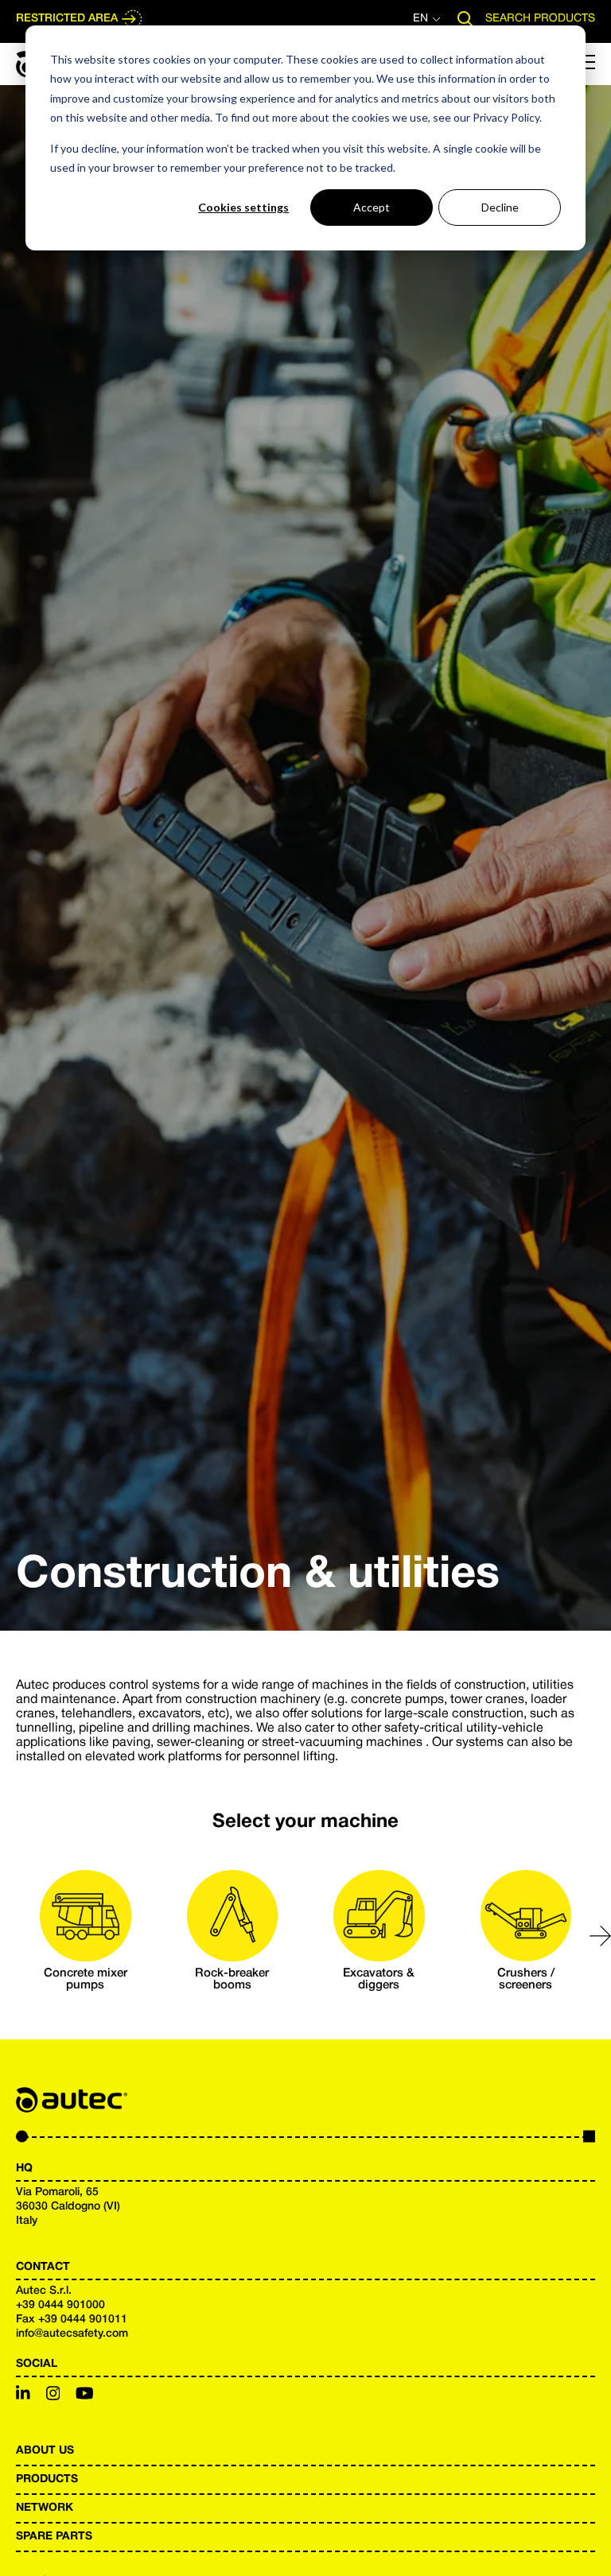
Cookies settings (243, 207)
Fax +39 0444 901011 (72, 2320)
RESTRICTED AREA (67, 19)
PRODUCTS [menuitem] (47, 2479)
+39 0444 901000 (60, 2305)
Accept (372, 207)
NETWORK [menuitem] (45, 2508)
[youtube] (85, 2396)
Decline (500, 207)
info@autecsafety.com (72, 2334)
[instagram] (53, 2396)
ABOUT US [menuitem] (45, 2451)
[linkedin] (23, 2396)
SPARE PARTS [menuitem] (54, 2537)
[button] (600, 1936)
